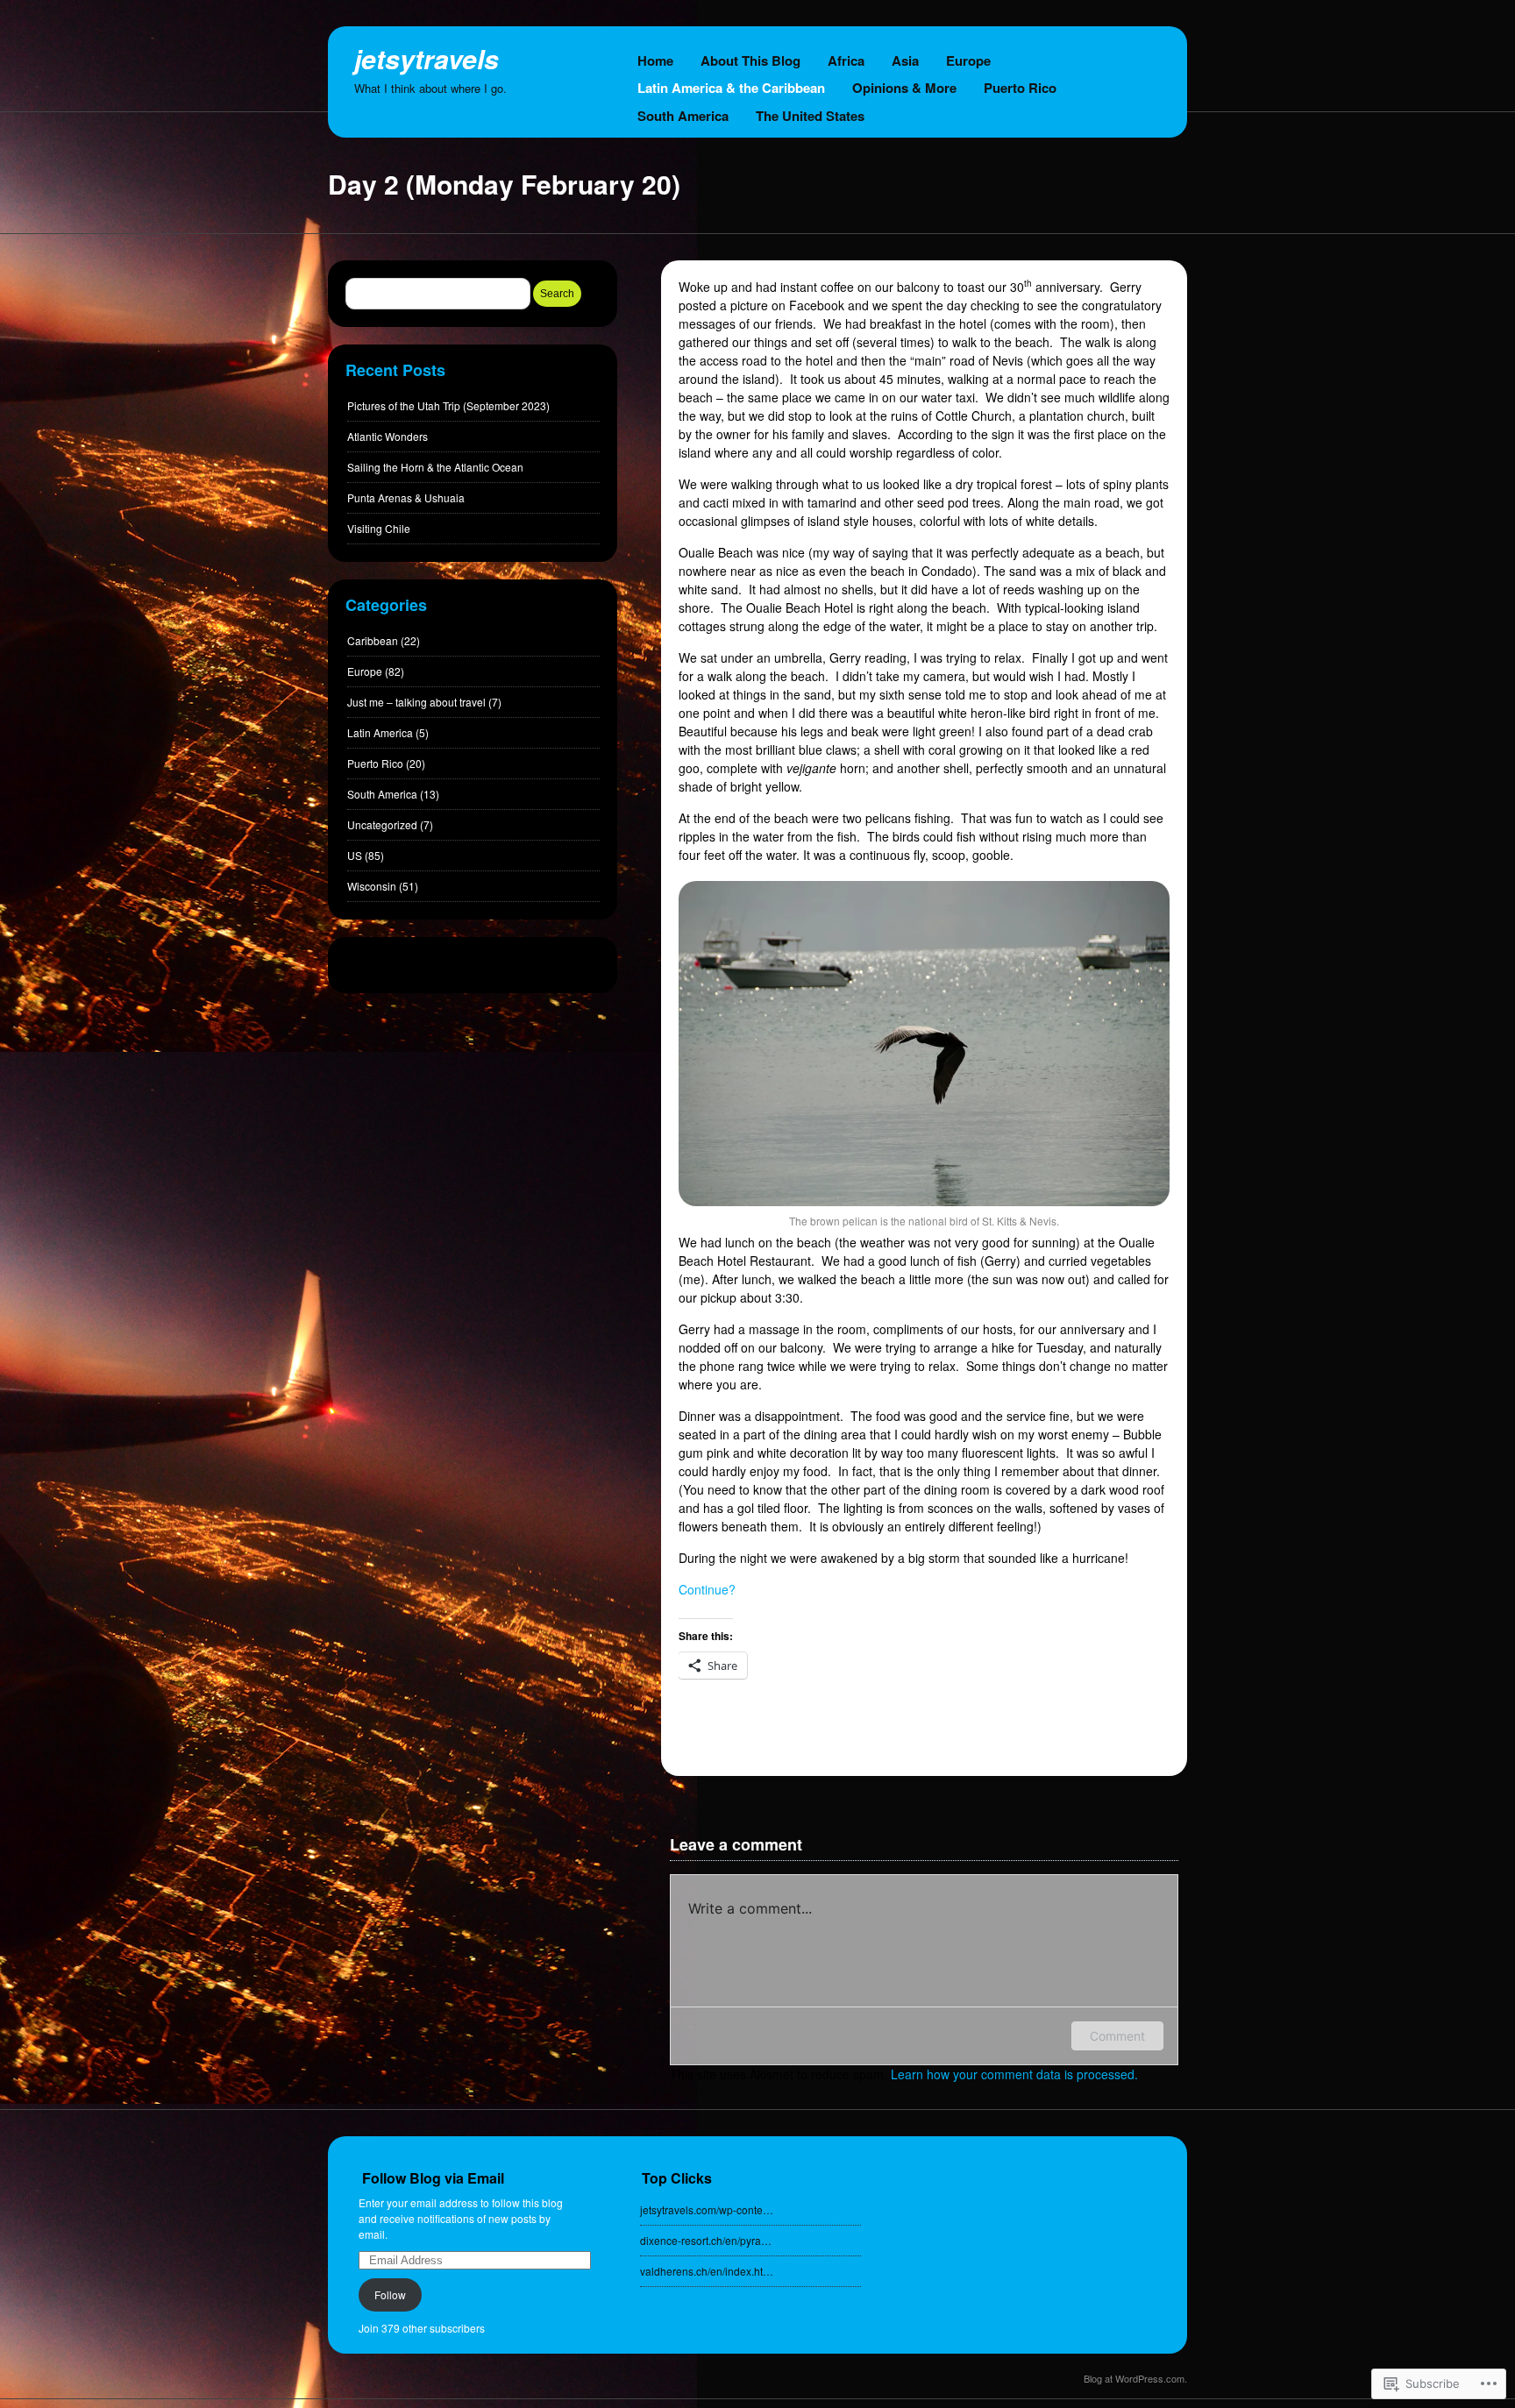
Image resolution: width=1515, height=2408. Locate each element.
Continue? (707, 1589)
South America (683, 116)
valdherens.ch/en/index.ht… (707, 2271)
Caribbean (373, 640)
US (355, 855)
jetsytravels (427, 58)
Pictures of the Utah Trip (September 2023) (448, 405)
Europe (968, 60)
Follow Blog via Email (433, 2178)
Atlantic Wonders (388, 436)
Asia (905, 60)
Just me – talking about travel (416, 702)
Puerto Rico (1020, 88)
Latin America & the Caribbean (731, 88)
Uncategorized (382, 824)
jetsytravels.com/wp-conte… (707, 2209)
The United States (810, 116)
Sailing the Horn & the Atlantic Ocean (435, 467)
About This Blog (750, 60)
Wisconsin (372, 886)
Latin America (380, 732)
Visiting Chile (379, 528)
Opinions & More (904, 88)
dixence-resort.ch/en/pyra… (706, 2240)
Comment (1117, 2036)
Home (655, 60)
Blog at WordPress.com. (1135, 2378)
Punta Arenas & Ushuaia (406, 497)
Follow (390, 2294)
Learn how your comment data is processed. (1014, 2074)
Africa (846, 60)
